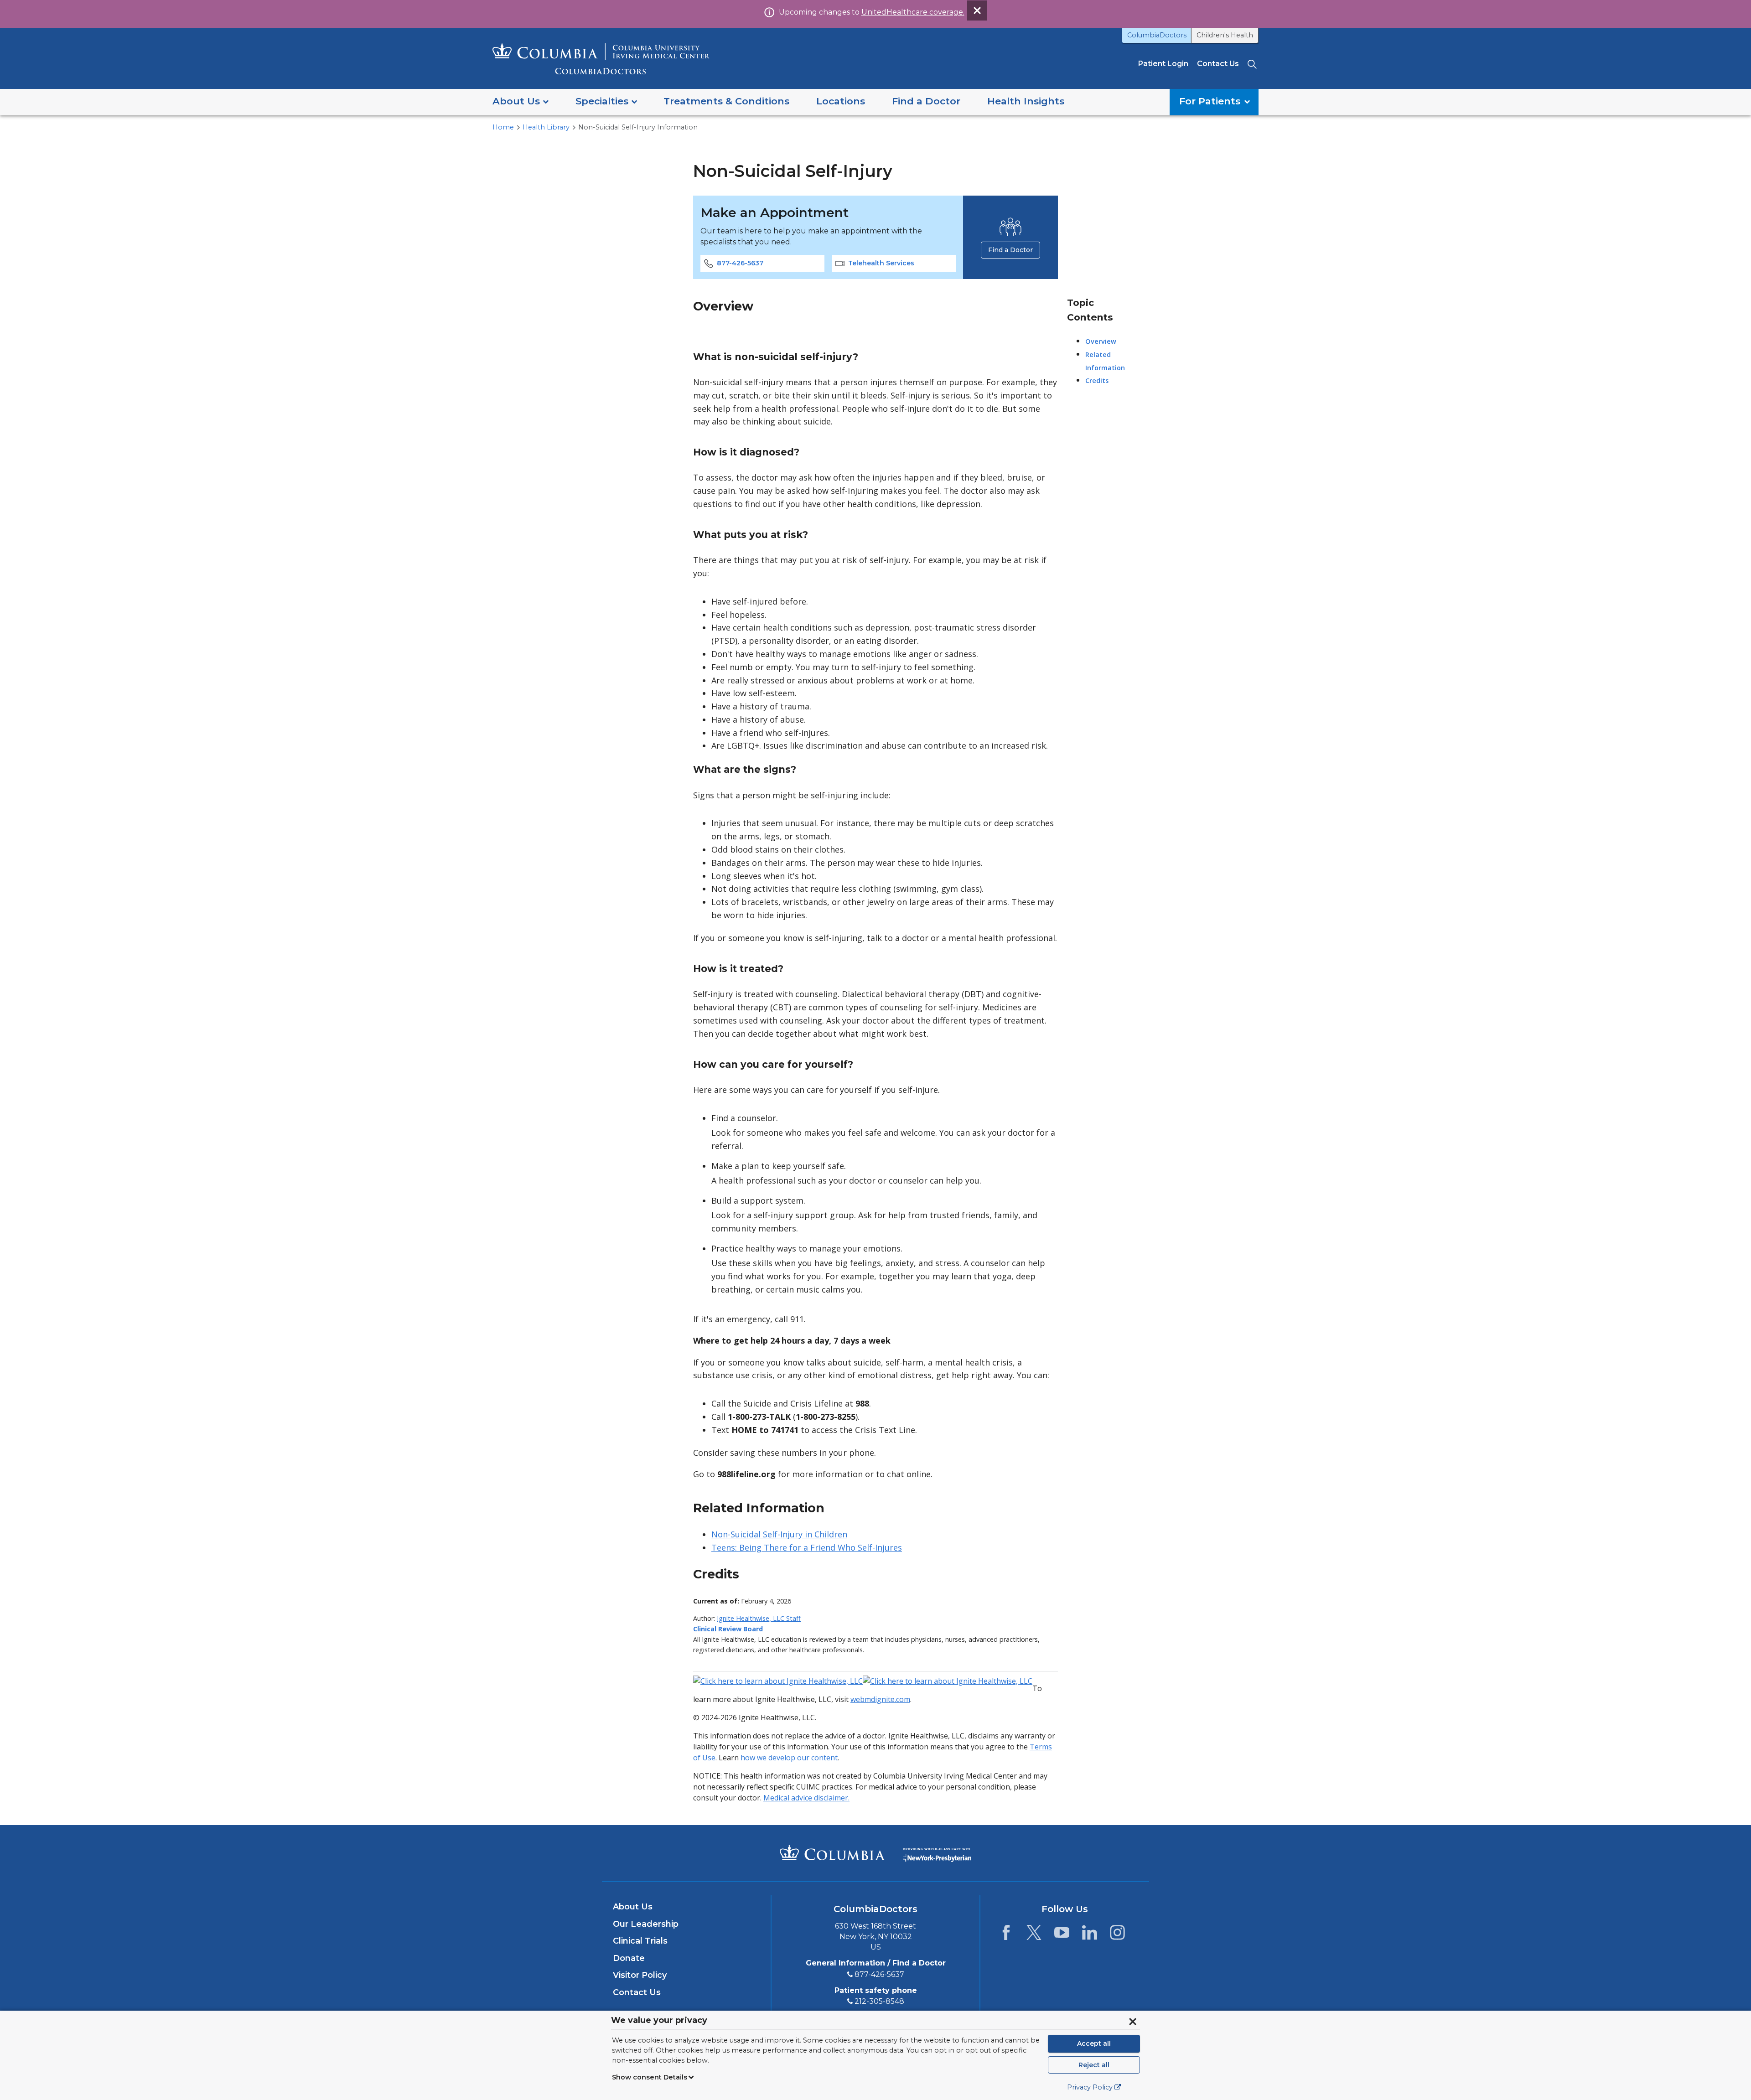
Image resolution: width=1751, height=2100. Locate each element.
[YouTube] (1062, 1935)
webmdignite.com (880, 1699)
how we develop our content (789, 1758)
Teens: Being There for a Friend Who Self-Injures (807, 1547)
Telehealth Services (881, 263)
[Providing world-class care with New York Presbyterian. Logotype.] (937, 1853)
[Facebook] (1006, 1935)
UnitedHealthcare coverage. (913, 12)
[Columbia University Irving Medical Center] (832, 1852)
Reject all (1094, 2065)
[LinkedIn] (1090, 1935)
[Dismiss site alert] (977, 10)
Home (503, 127)
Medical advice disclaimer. (806, 1798)
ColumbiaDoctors (1157, 35)
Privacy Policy (1090, 2087)
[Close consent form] (1133, 2022)
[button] (521, 102)
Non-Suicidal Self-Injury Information (638, 127)
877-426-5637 (740, 263)
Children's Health (1225, 35)
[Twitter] (1034, 1935)
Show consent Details (650, 2077)
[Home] (601, 59)
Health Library (546, 127)
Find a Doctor (1010, 250)
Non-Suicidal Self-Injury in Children (779, 1534)
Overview (1101, 341)
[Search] (1253, 64)
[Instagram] (1117, 1935)
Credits (1097, 380)
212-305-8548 (879, 2001)
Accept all (1094, 2043)
